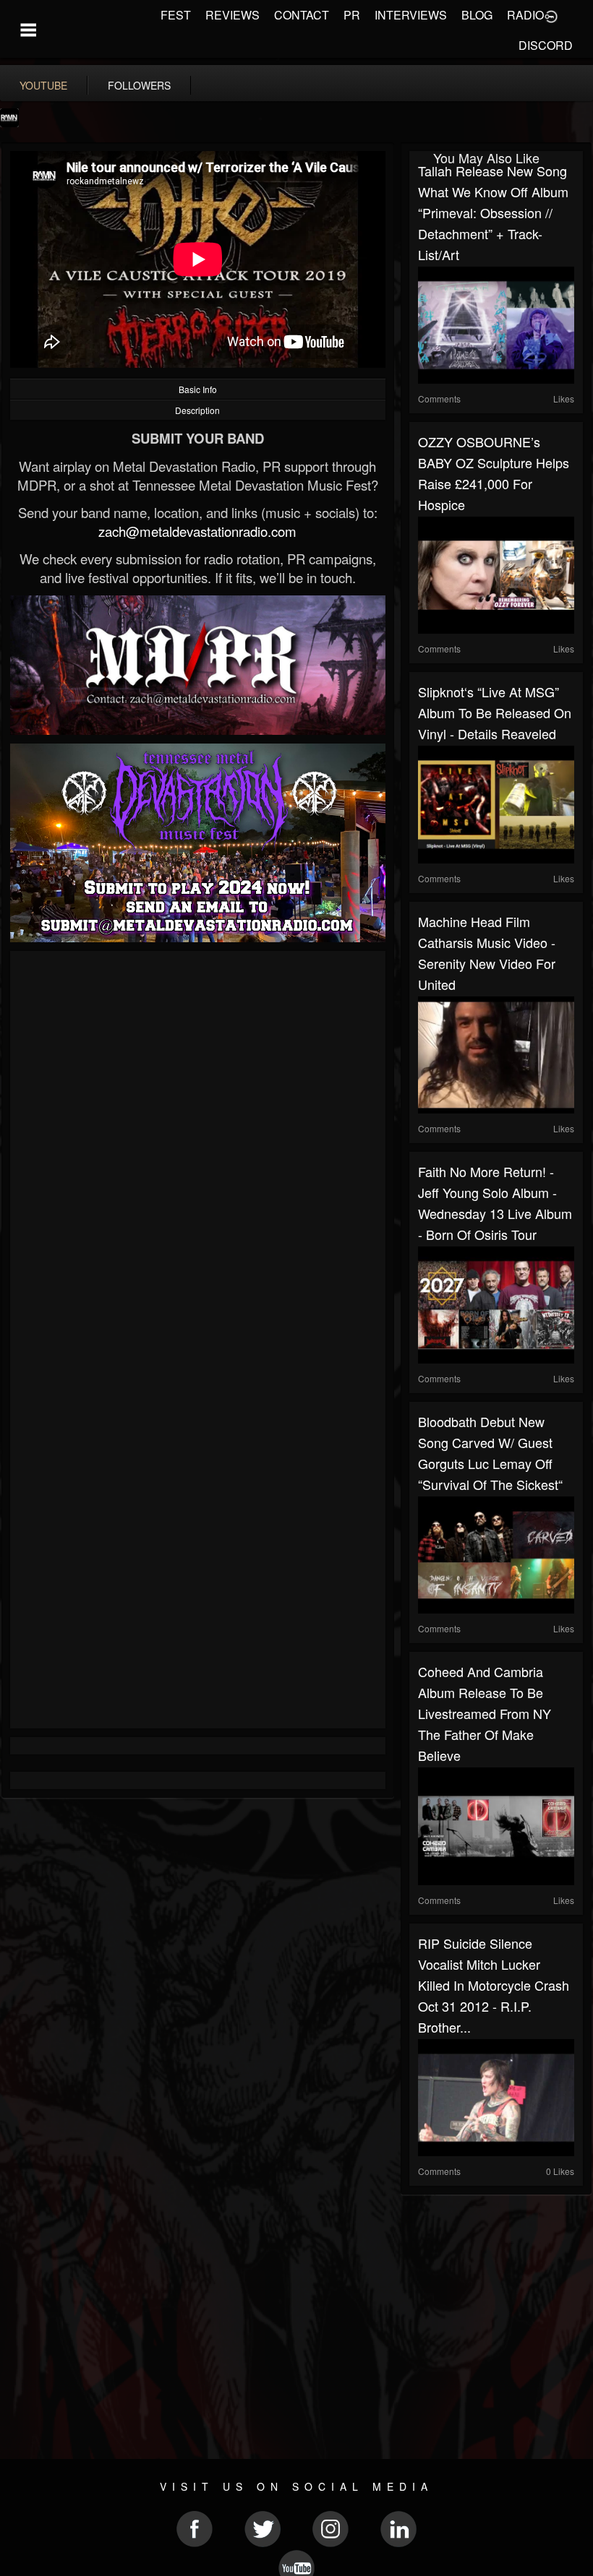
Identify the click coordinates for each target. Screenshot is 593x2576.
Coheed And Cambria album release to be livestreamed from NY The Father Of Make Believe (485, 1713)
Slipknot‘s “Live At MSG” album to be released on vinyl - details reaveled (495, 712)
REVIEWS (232, 15)
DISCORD (546, 45)
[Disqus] (198, 1153)
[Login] (551, 15)
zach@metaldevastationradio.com (197, 531)
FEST (176, 15)
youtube (43, 85)
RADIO (525, 15)
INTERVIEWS (411, 15)
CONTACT (302, 15)
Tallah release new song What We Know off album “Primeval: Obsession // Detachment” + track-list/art (493, 212)
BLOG (477, 15)
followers (139, 85)
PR (352, 15)
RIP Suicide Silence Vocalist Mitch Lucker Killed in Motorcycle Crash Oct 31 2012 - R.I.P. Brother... (494, 1985)
